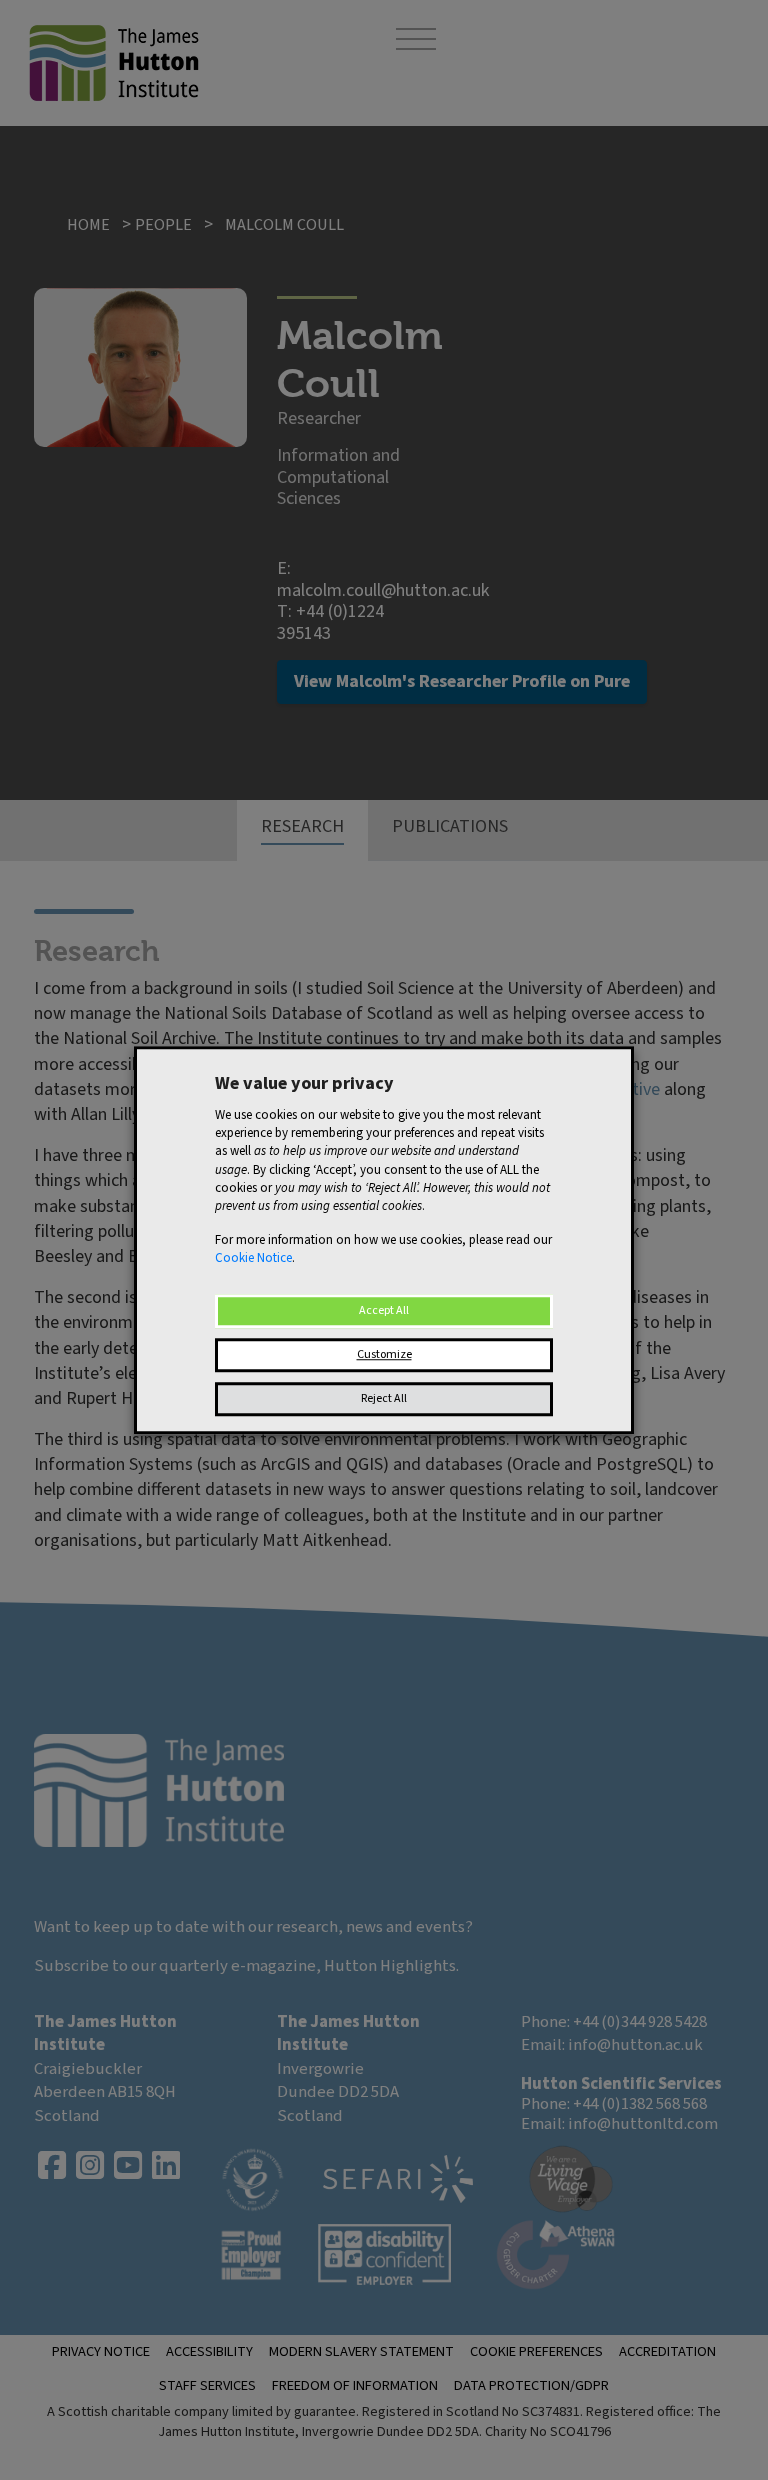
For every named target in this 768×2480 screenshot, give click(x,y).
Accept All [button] (384, 1310)
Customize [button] (384, 1354)
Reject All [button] (384, 1398)
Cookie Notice (253, 1259)
